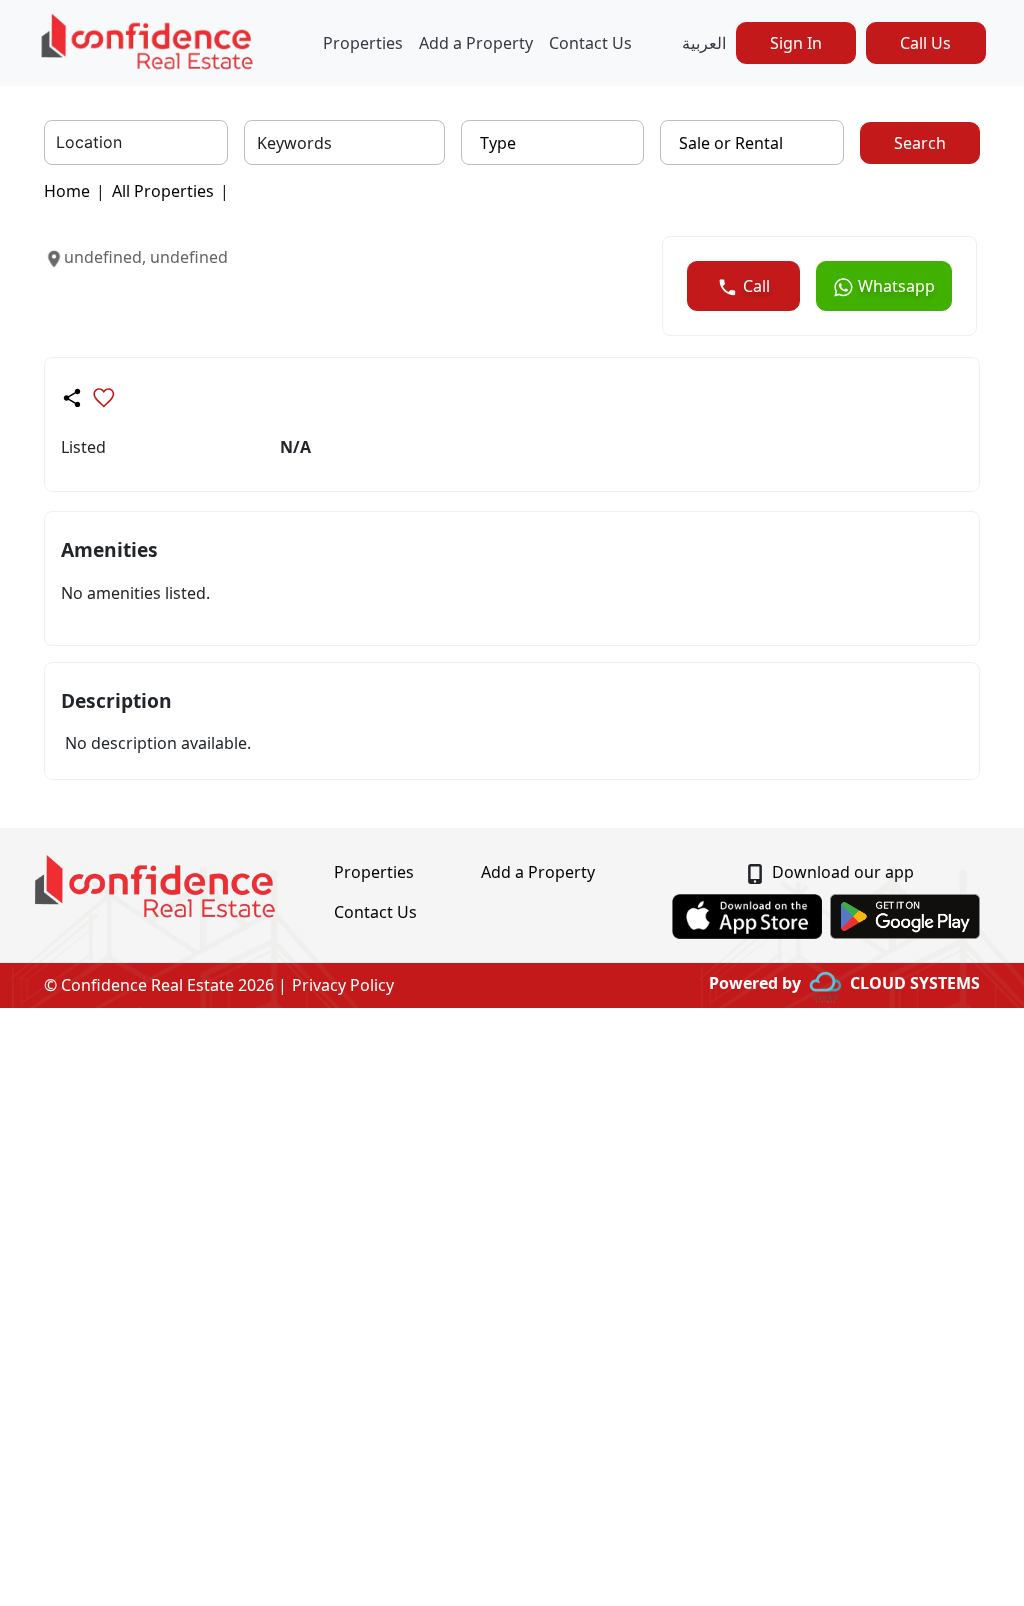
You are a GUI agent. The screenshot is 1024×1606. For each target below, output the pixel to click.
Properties (363, 43)
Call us (925, 43)
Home (67, 191)
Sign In (796, 43)
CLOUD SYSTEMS (915, 983)
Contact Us (590, 43)
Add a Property (476, 43)
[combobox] (58, 143)
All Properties (163, 191)
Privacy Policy (343, 985)
